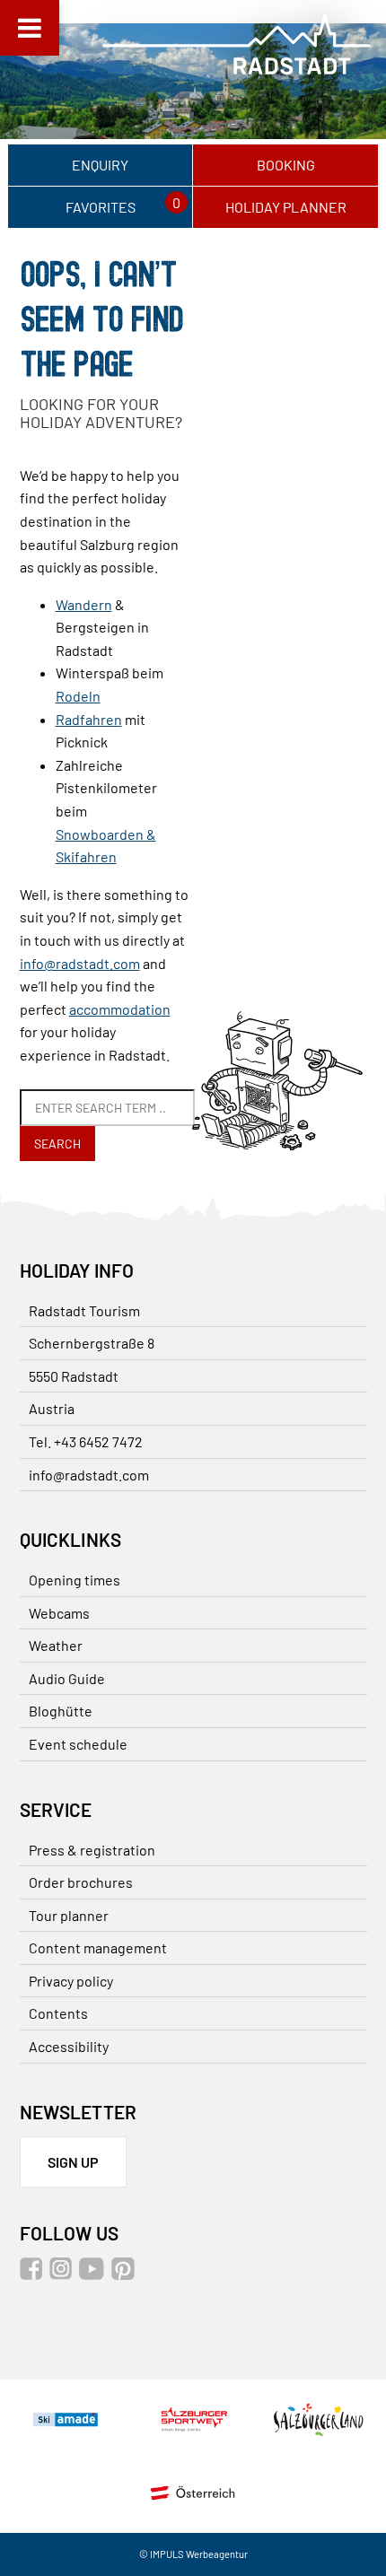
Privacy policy (71, 1981)
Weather (56, 1645)
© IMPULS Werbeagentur (193, 2554)
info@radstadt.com (80, 963)
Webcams (59, 1613)
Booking (286, 165)
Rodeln (78, 696)
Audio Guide (67, 1678)
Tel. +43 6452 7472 (86, 1441)
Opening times (75, 1580)
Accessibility (69, 2046)
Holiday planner (286, 207)
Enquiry (100, 165)
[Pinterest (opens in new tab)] (125, 2274)
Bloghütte (61, 1711)
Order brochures (81, 1882)
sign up (73, 2162)
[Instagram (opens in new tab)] (63, 2274)
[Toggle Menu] (30, 28)
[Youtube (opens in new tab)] (94, 2274)
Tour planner (69, 1915)
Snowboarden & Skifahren (106, 846)
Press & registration (92, 1850)
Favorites (101, 207)
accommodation (120, 1009)
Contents (58, 2013)
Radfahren (89, 719)
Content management (98, 1947)
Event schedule (78, 1744)
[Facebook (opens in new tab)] (33, 2274)
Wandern (84, 604)
